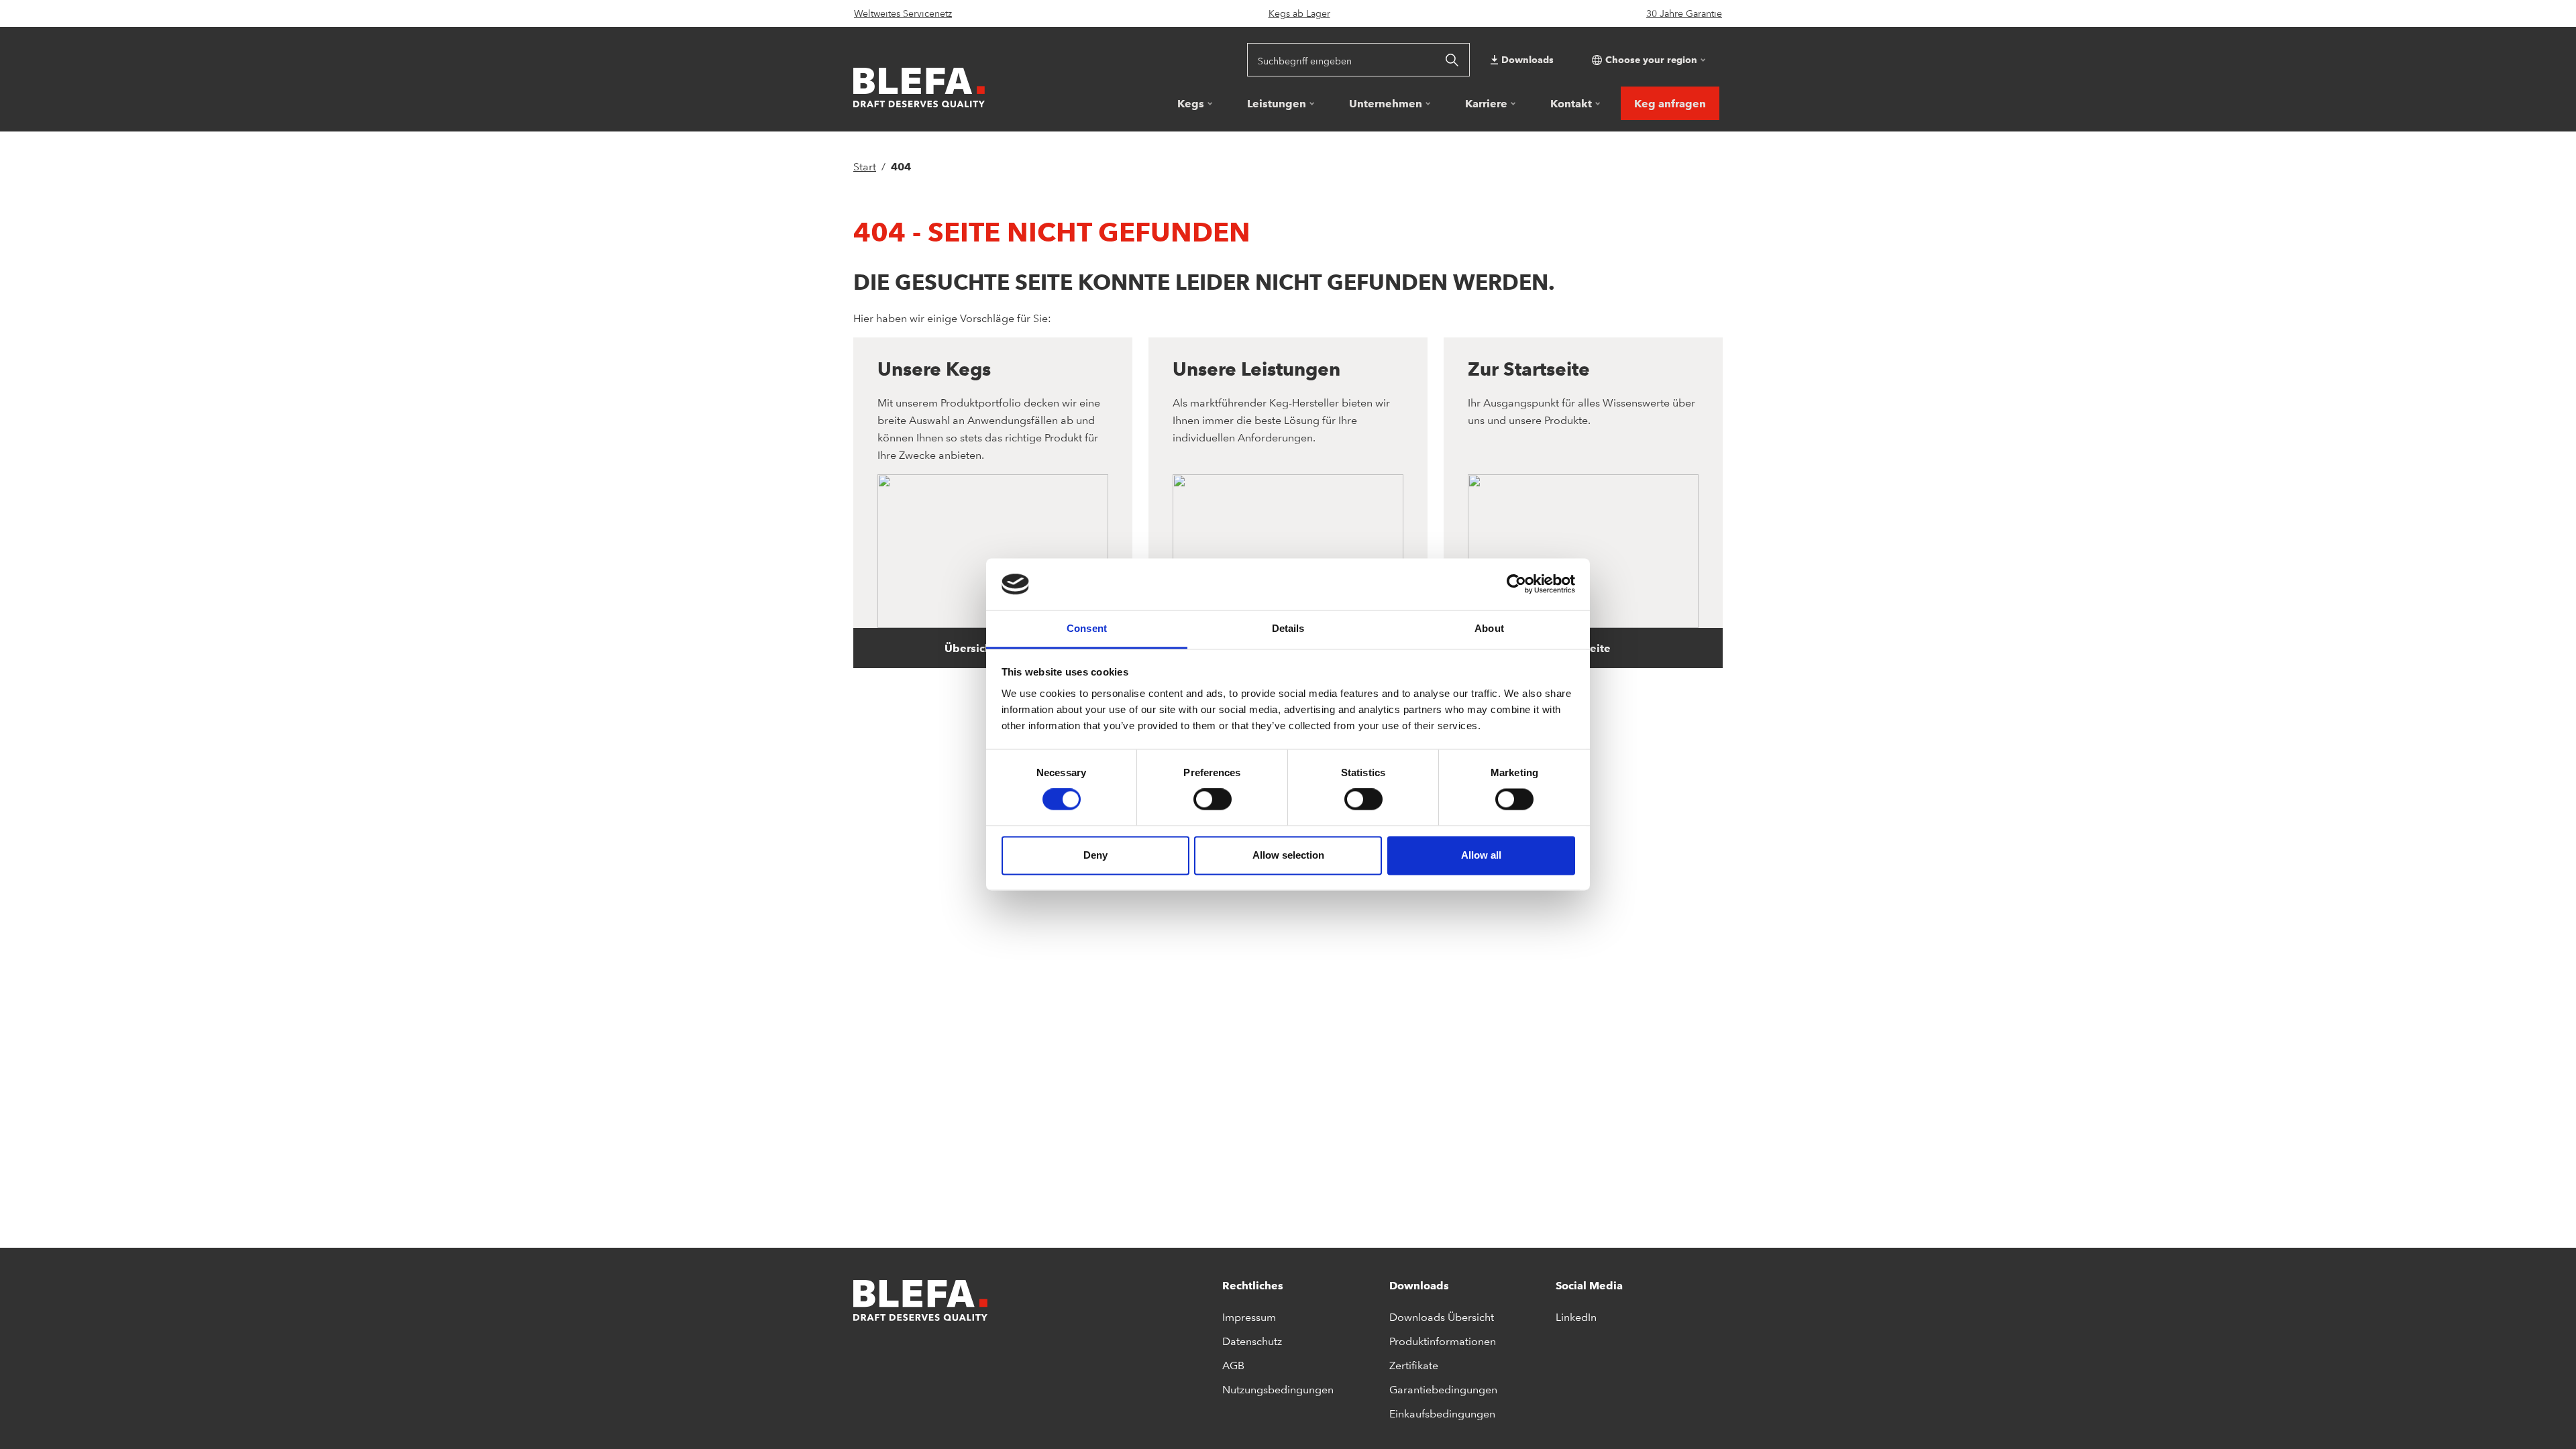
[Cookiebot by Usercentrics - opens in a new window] (1516, 584)
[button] (1647, 60)
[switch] (1213, 800)
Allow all (1481, 855)
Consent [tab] (1087, 628)
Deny (1095, 855)
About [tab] (1489, 628)
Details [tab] (1288, 628)
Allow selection (1288, 855)
